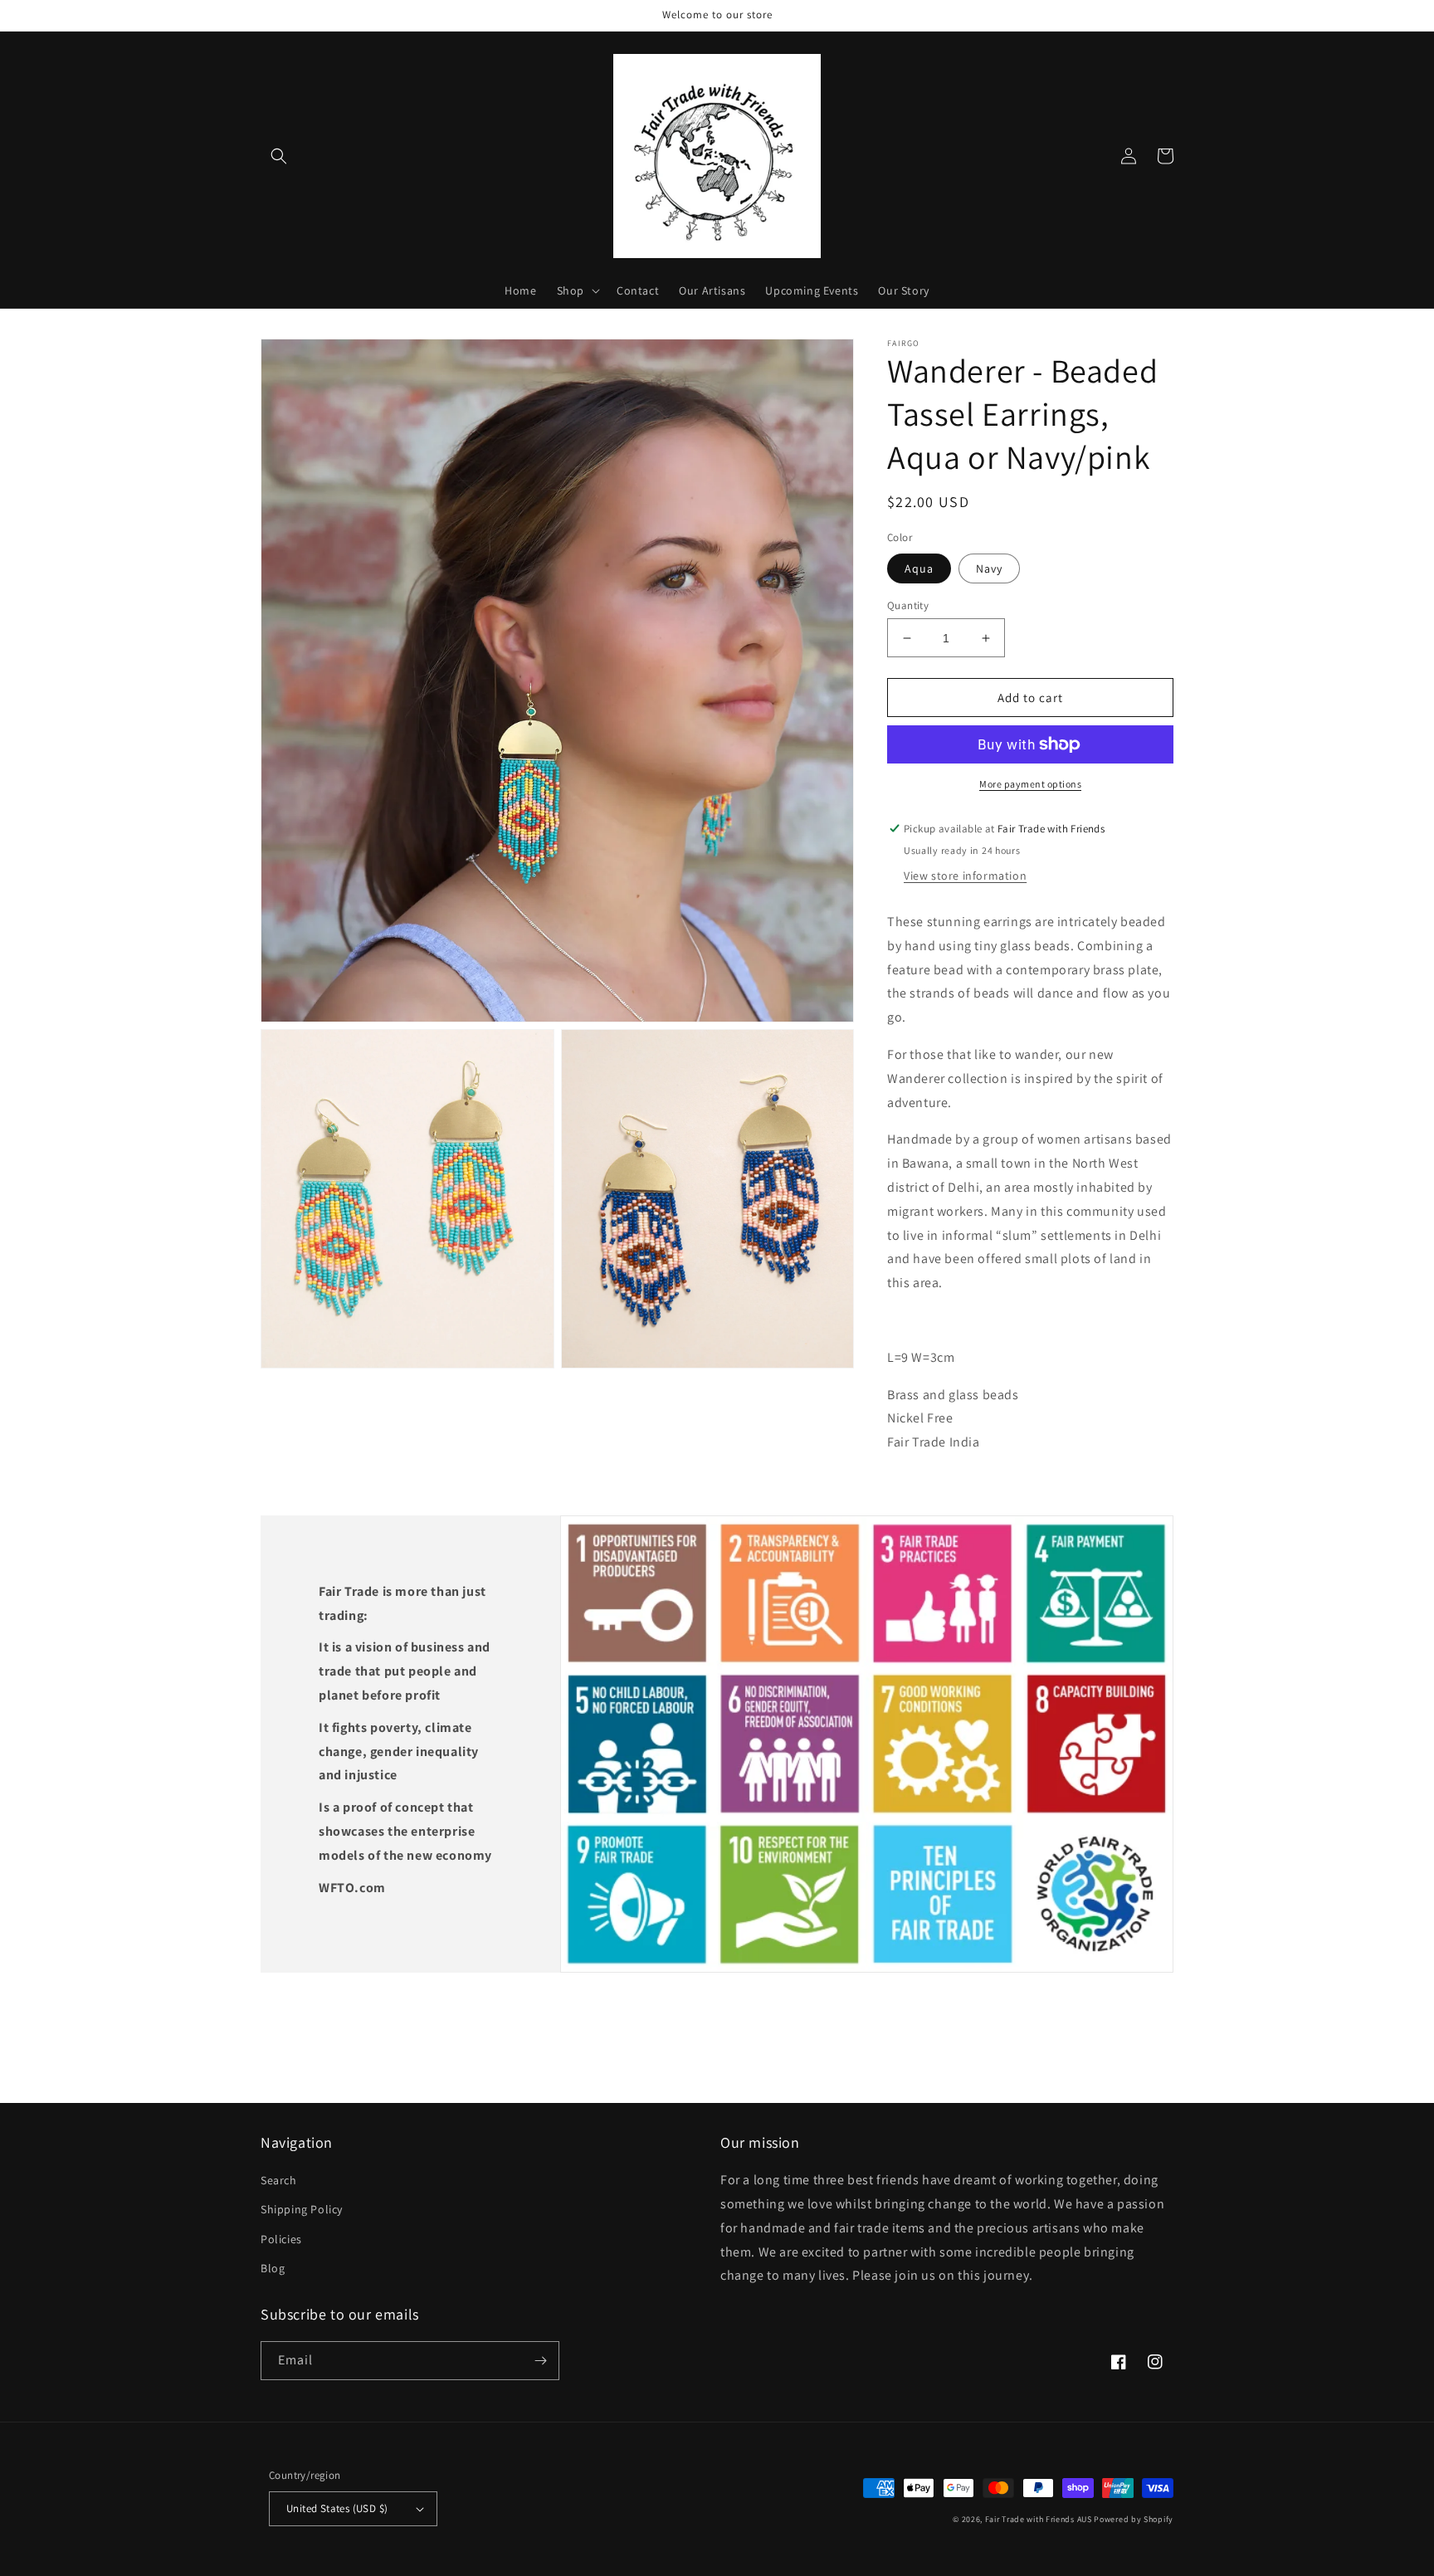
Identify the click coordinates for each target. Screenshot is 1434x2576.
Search (279, 2180)
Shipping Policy (302, 2209)
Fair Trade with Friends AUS (1039, 2519)
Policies (281, 2239)
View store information (965, 876)
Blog (273, 2268)
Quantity (908, 605)
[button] (279, 156)
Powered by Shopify (1134, 2519)
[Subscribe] (540, 2361)
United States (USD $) (337, 2508)
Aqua (919, 568)
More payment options (1030, 784)
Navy (989, 568)
